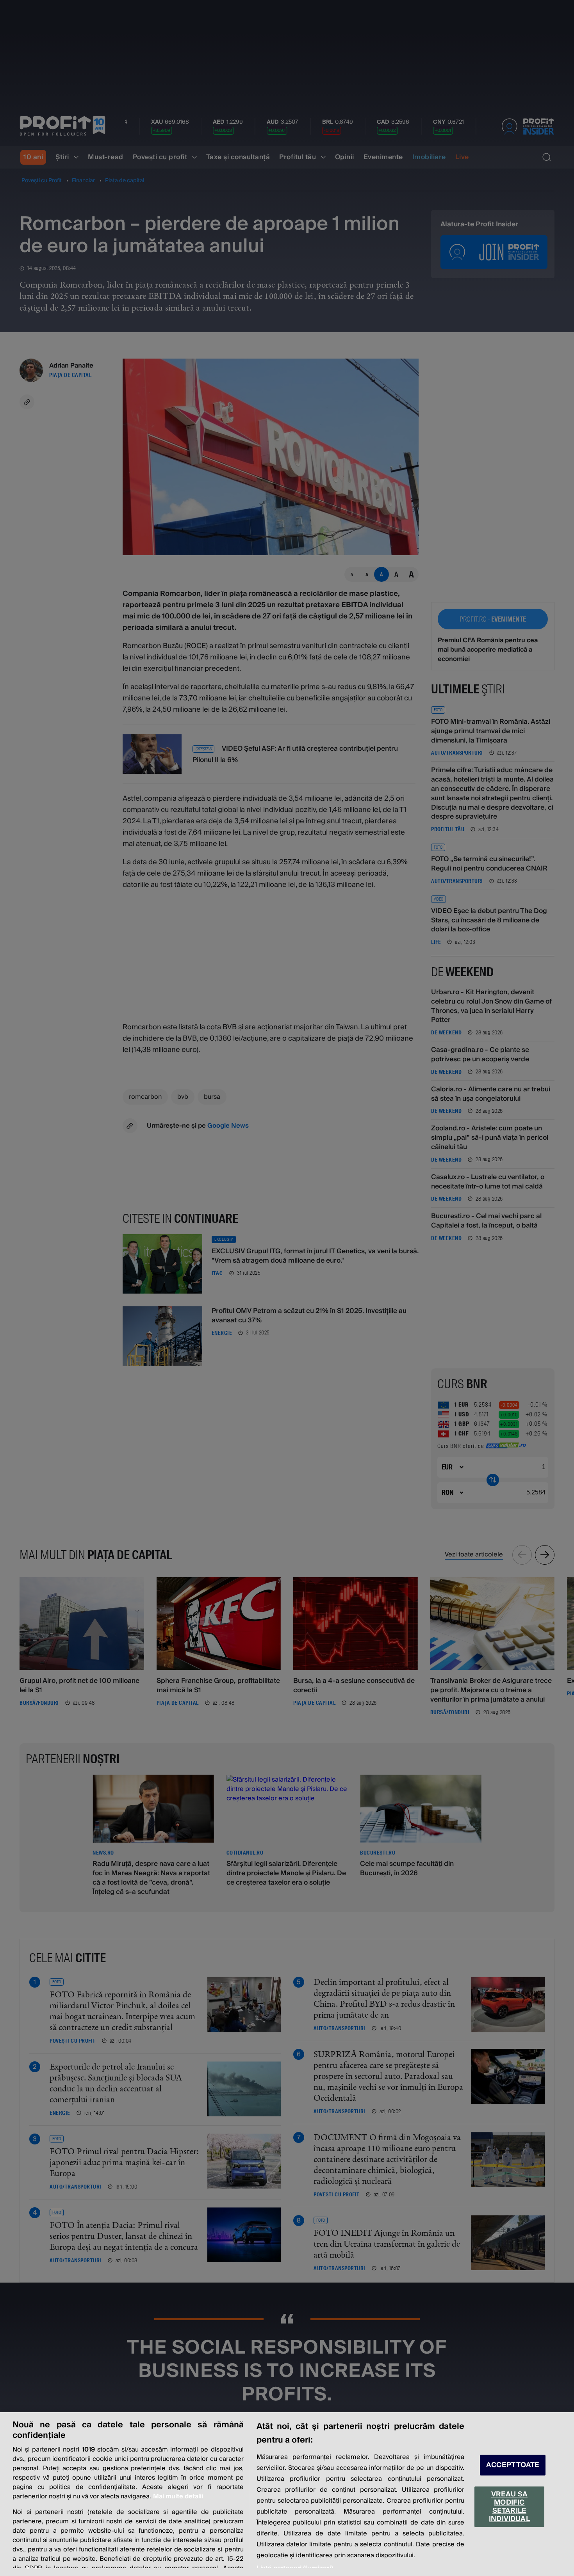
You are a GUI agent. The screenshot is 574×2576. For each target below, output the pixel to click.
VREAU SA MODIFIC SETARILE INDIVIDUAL (509, 2507)
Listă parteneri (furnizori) (295, 2568)
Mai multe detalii (178, 2496)
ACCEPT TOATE (513, 2465)
